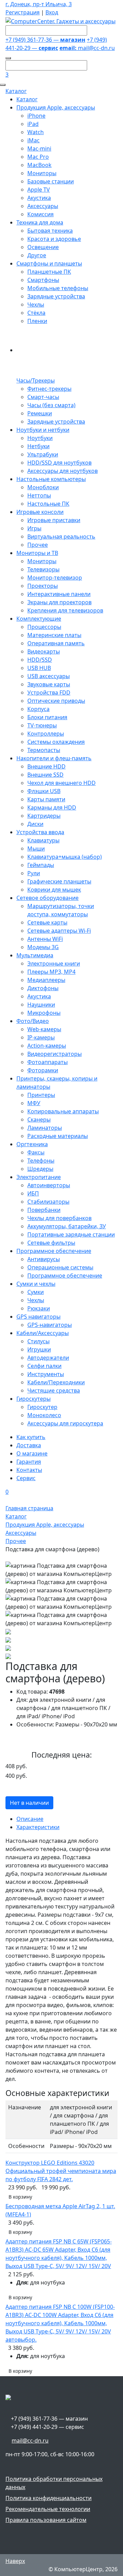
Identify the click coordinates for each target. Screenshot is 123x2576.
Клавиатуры (43, 840)
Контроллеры (46, 734)
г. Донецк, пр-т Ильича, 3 (39, 4)
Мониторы (42, 173)
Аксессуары (43, 206)
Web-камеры (44, 1029)
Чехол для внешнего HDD (61, 783)
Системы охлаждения (56, 742)
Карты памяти (46, 799)
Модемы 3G (43, 947)
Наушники (41, 1005)
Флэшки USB (44, 791)
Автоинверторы (49, 1185)
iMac (33, 140)
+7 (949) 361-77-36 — (45, 40)
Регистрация (23, 12)
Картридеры (44, 816)
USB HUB (39, 668)
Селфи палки (44, 1366)
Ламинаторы (45, 1128)
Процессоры (44, 627)
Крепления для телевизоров (65, 610)
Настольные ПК (48, 504)
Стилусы (38, 1341)
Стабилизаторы (48, 1202)
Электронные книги (54, 963)
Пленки (37, 321)
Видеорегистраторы (54, 1054)
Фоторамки (43, 1070)
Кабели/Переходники (56, 1382)
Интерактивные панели (59, 594)
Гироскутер (42, 1407)
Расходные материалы (58, 1136)
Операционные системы (60, 1267)
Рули (34, 873)
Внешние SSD (45, 775)
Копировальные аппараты (63, 1111)
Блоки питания (47, 717)
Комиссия (40, 214)
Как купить (31, 1437)
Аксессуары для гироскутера (65, 1423)
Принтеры (41, 1095)
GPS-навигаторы (50, 1325)
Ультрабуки (43, 454)
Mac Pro (38, 157)
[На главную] (60, 21)
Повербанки (44, 1210)
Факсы (36, 1152)
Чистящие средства (54, 1390)
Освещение (43, 247)
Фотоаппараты (47, 1062)
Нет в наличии (29, 1803)
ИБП (33, 1193)
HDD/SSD (40, 660)
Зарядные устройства (56, 296)
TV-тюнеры (42, 725)
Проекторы (43, 586)
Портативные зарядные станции (71, 1234)
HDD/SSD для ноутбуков (59, 463)
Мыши (36, 849)
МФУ (34, 1103)
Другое (37, 255)
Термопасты (44, 750)
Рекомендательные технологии (48, 2509)
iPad (33, 124)
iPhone (36, 116)
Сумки (36, 1292)
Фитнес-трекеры (49, 389)
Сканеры (39, 1119)
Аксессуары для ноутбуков (63, 471)
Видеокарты (44, 651)
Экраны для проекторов (59, 602)
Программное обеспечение (65, 1276)
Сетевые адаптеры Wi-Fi (59, 931)
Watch (36, 132)
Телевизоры (43, 569)
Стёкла (36, 313)
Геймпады (41, 865)
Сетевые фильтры (51, 1243)
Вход (52, 12)
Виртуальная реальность (61, 536)
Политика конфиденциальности (49, 2498)
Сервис (26, 1478)
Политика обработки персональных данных (54, 2483)
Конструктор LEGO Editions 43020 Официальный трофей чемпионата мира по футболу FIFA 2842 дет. (61, 2171)
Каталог (16, 91)
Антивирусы (44, 1259)
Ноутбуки (40, 438)
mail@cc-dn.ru (87, 48)
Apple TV (39, 190)
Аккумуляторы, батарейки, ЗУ (67, 1226)
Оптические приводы (56, 701)
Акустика (39, 198)
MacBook (39, 165)
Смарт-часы (43, 397)
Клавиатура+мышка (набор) (65, 857)
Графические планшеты (59, 881)
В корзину (20, 2197)
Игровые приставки (54, 520)
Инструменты (46, 1374)
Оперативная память (56, 643)
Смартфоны (43, 280)
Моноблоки (43, 487)
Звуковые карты (49, 684)
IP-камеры (41, 1037)
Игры (34, 528)
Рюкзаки (39, 1308)
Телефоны (41, 1161)
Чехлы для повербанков (59, 1218)
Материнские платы (54, 635)
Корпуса (38, 709)
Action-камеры (47, 1046)
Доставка (29, 1445)
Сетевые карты (47, 922)
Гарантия (29, 1462)
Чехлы (36, 305)
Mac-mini (39, 148)
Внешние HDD (46, 766)
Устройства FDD (49, 692)
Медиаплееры (46, 980)
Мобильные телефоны (58, 288)
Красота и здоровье (54, 239)
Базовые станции (51, 181)
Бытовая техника (50, 231)
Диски (35, 824)
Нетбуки (38, 446)
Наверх (15, 2561)
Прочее (38, 545)
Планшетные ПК (49, 272)
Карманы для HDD (52, 807)
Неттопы (39, 495)
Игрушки (39, 1349)
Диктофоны (43, 988)
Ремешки (40, 413)
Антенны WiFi (45, 939)
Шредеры (40, 1169)
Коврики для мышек (54, 890)
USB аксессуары (49, 676)
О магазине (32, 1453)
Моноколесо (44, 1415)
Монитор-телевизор (55, 578)
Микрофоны (44, 1013)
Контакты (29, 1470)
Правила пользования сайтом (46, 2520)
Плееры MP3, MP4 (51, 972)
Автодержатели (48, 1358)
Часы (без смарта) (51, 405)
